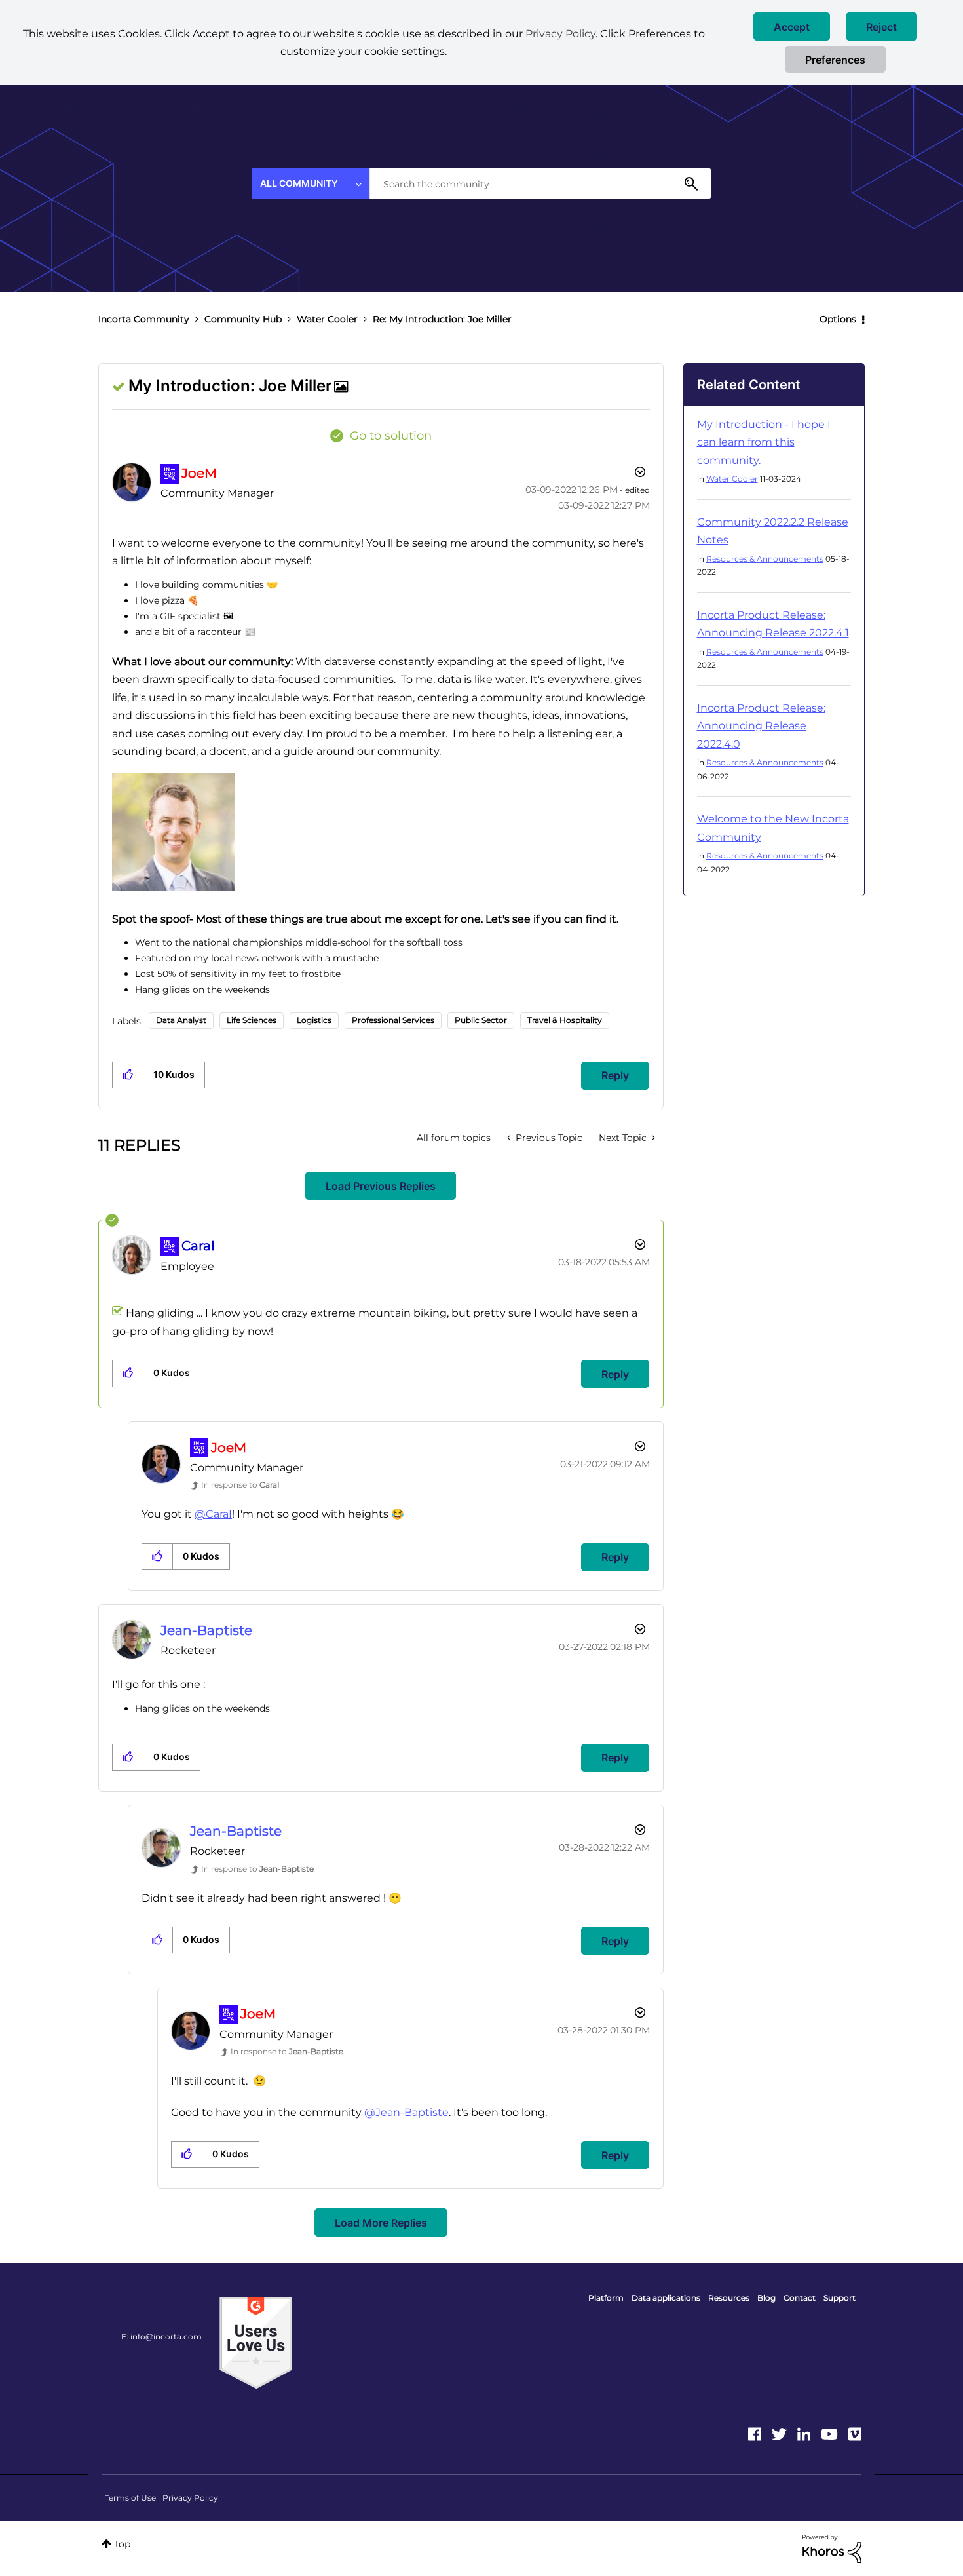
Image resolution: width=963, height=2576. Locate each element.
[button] (792, 27)
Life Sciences (252, 1020)
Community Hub (243, 319)
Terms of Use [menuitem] (130, 2498)
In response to (240, 1485)
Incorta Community (144, 319)
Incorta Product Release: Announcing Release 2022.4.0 (761, 726)
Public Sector (481, 1020)
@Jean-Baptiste (406, 2112)
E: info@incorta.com (161, 2336)
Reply (615, 1075)
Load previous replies (381, 1186)
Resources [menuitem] (729, 2298)
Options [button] (838, 319)
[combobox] (540, 183)
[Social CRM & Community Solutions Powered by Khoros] (832, 2548)
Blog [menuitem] (766, 2298)
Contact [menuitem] (800, 2298)
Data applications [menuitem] (666, 2298)
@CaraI (213, 1514)
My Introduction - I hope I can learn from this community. (764, 442)
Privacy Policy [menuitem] (190, 2498)
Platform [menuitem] (606, 2298)
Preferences (835, 60)
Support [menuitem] (840, 2298)
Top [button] (122, 2544)
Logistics (314, 1020)
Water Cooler (327, 319)
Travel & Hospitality (565, 1020)
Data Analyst (181, 1020)
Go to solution (391, 436)
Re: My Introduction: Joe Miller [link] (442, 319)
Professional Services (393, 1020)
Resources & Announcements (765, 559)
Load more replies (381, 2223)
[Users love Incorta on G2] (256, 2342)
